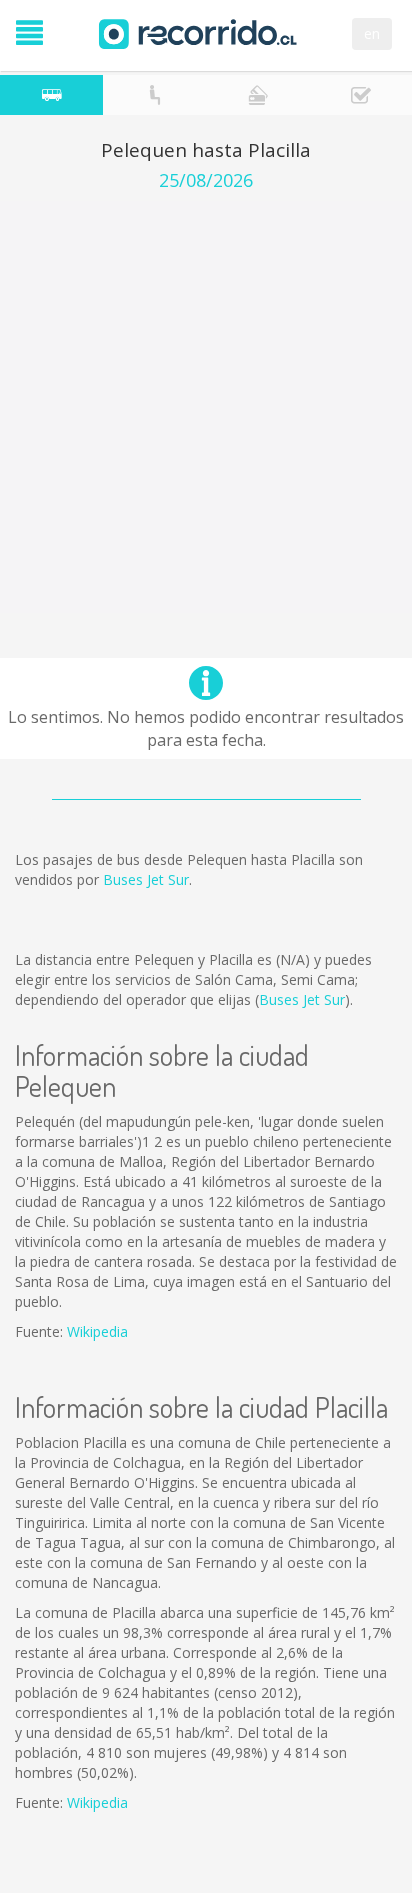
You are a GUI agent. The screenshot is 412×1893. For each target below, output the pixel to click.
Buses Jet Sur (146, 879)
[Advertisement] (206, 407)
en (372, 33)
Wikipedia (97, 1331)
